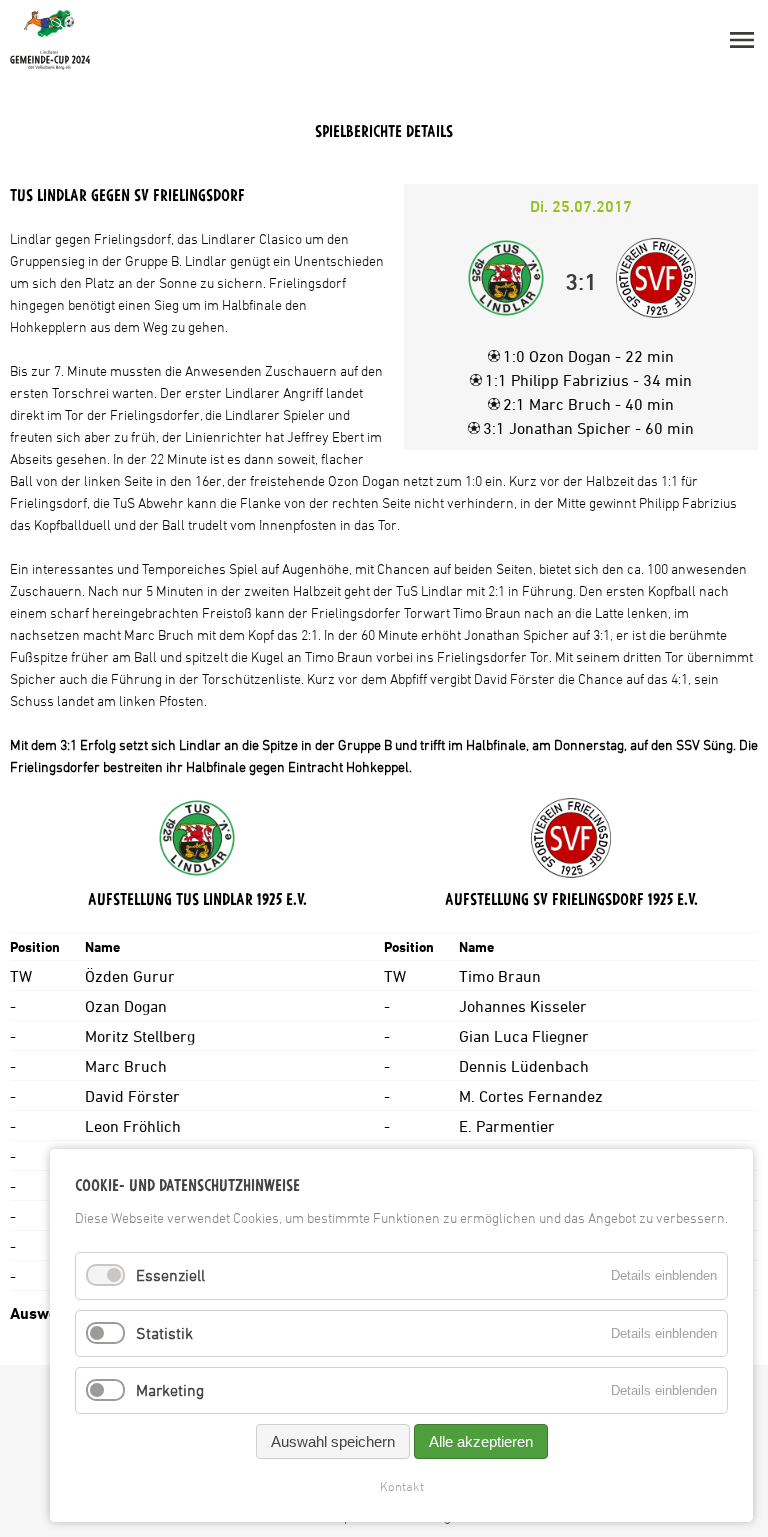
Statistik (164, 1333)
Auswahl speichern (333, 1441)
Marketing (170, 1390)
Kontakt (402, 1486)
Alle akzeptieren (481, 1441)
